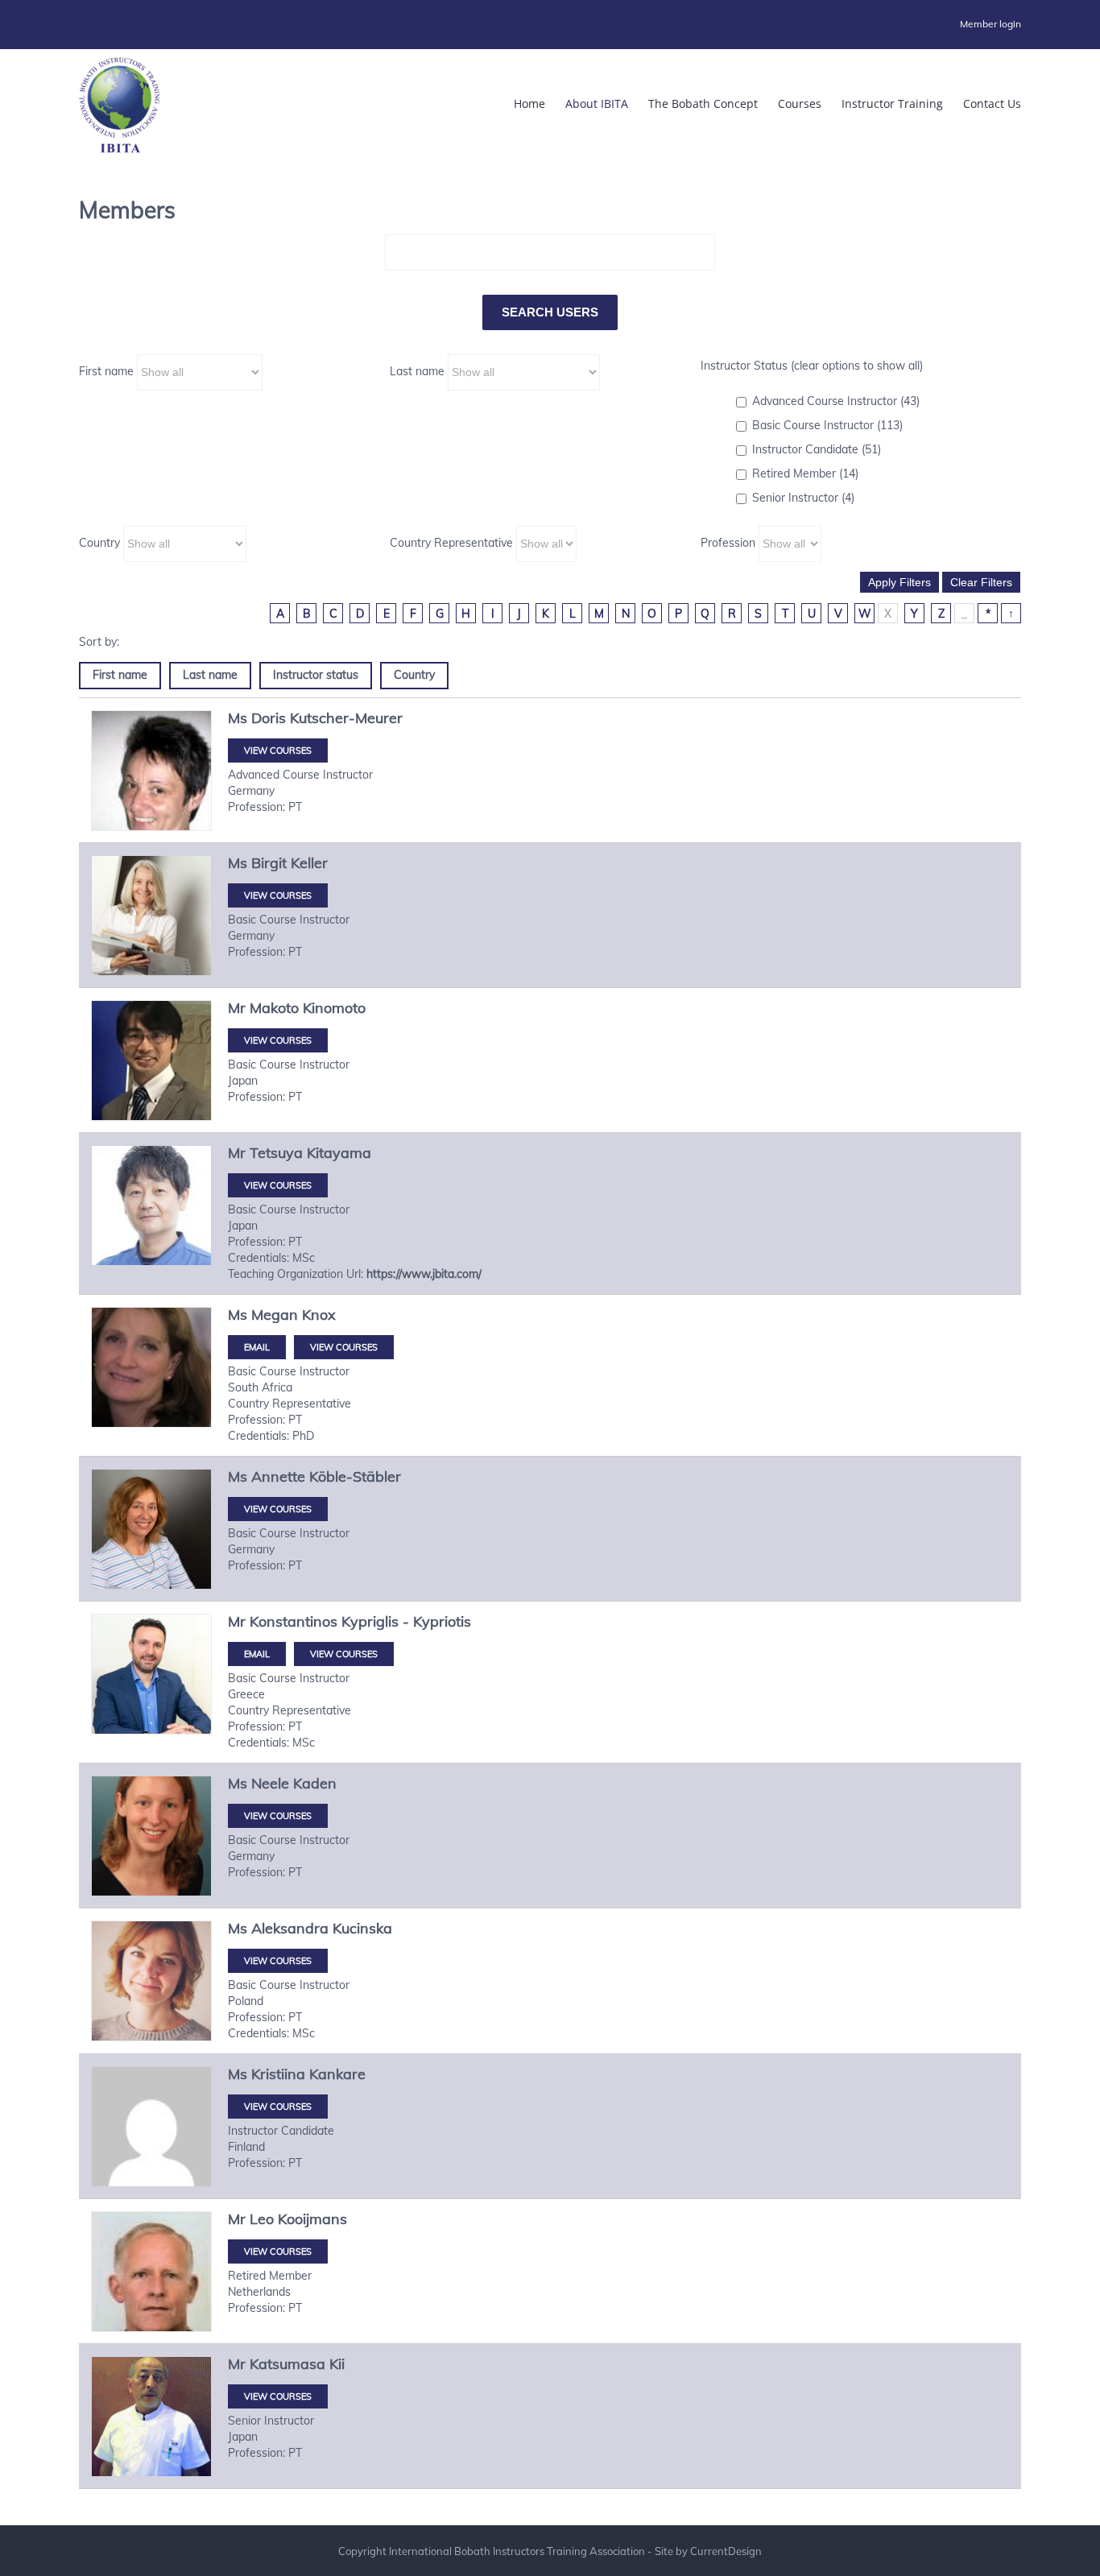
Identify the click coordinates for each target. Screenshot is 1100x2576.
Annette (278, 1476)
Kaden (315, 1783)
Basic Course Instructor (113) (827, 425)
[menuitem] (990, 24)
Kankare (337, 2074)
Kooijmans (312, 2219)
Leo (262, 2219)
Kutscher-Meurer (346, 718)
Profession (728, 543)
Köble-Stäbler (355, 1476)
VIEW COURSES (278, 750)
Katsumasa (287, 2364)
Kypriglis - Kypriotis (406, 1621)
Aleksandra (290, 1928)
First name (106, 371)
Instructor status (316, 675)
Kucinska (362, 1928)
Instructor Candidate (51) (817, 449)
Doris (269, 718)
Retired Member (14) (805, 473)
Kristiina (278, 2074)
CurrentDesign (726, 2551)
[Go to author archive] (151, 790)
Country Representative (451, 543)
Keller (309, 863)
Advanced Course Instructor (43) (836, 401)
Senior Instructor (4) (803, 498)
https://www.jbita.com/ (424, 1274)
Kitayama (339, 1153)
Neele (270, 1783)
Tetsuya (276, 1153)
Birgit (269, 863)
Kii (337, 2364)
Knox (319, 1315)
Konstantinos (294, 1621)
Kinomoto (334, 1008)
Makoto (274, 1008)
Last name (417, 371)
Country (99, 543)
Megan (275, 1315)
